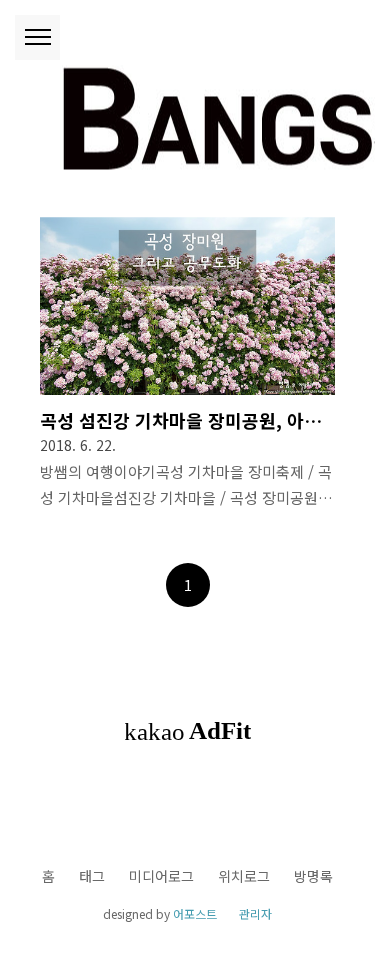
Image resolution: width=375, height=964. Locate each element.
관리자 (255, 913)
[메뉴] (37, 37)
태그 (92, 876)
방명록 (313, 876)
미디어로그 (161, 876)
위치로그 (244, 876)
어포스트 (195, 913)
